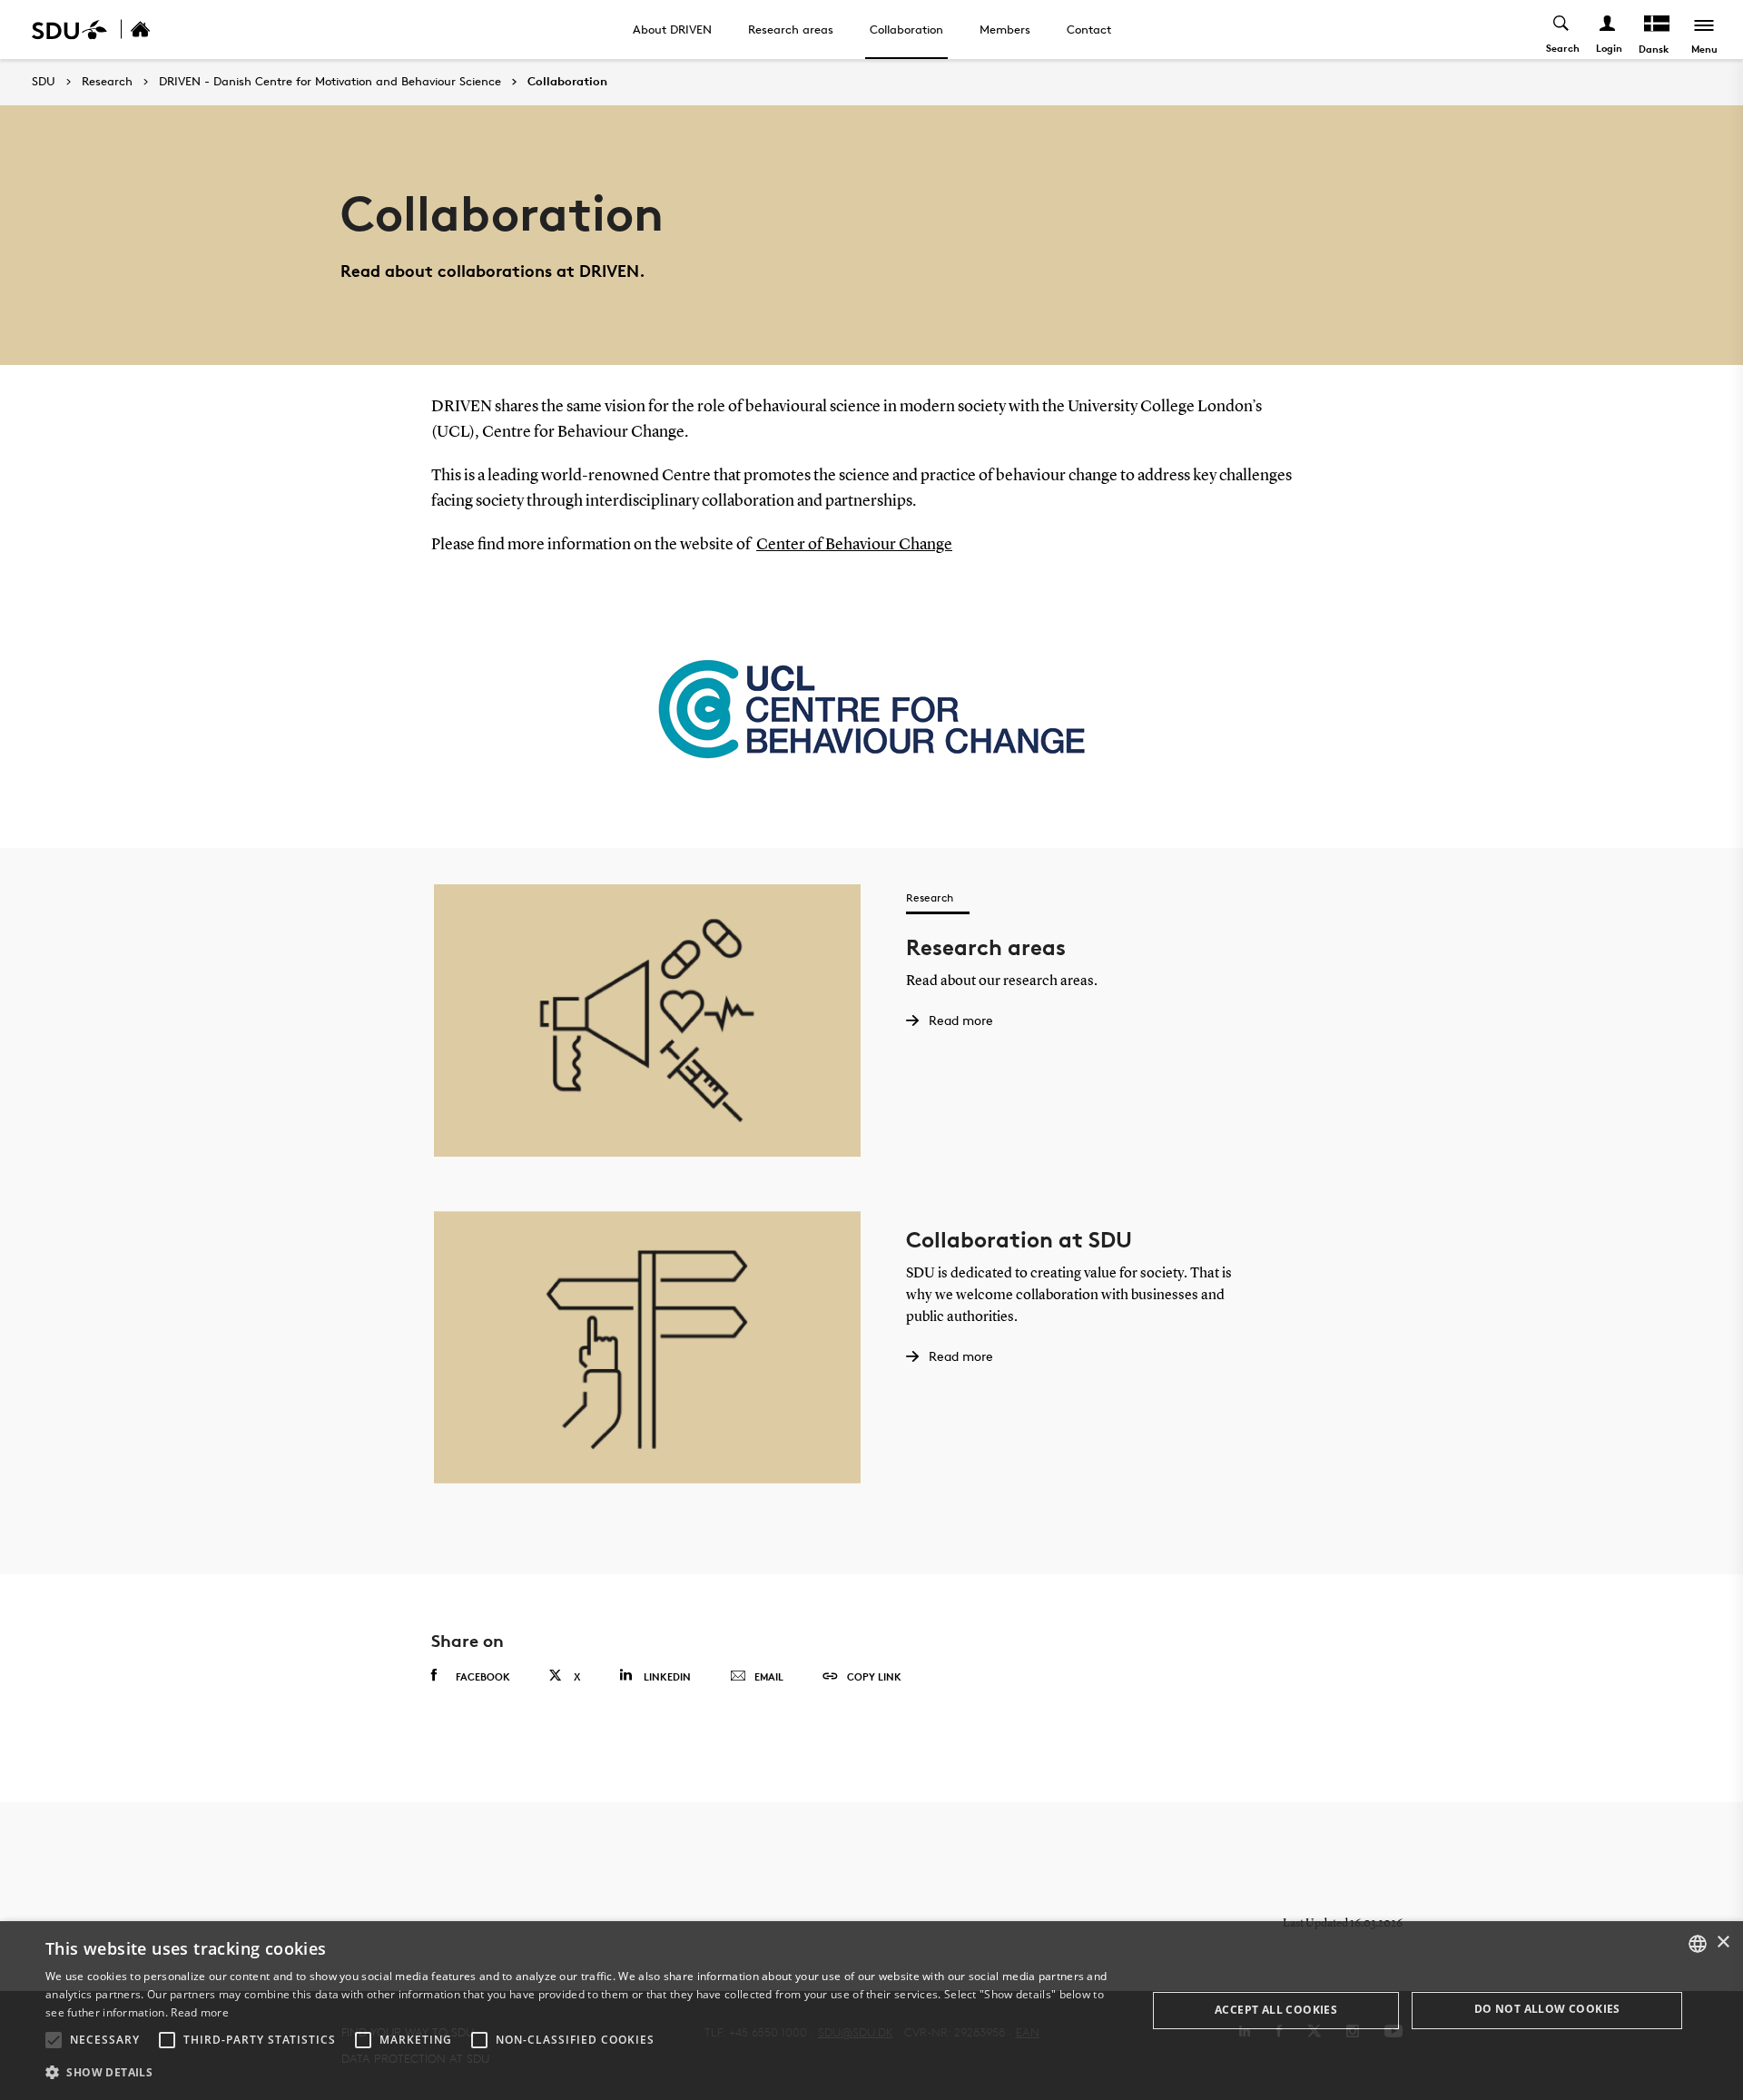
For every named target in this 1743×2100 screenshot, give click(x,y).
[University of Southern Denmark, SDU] (69, 30)
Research (107, 82)
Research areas (791, 29)
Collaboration (906, 29)
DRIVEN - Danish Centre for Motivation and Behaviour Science (330, 82)
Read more (200, 2012)
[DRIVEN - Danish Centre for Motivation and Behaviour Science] (160, 30)
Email (769, 1676)
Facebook (483, 1676)
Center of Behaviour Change (854, 545)
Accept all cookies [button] (1276, 2010)
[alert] (871, 2011)
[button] (54, 2040)
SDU (44, 81)
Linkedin (667, 1676)
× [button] (1723, 1942)
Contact (1089, 29)
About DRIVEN (672, 29)
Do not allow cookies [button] (1547, 2009)
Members (1005, 29)
